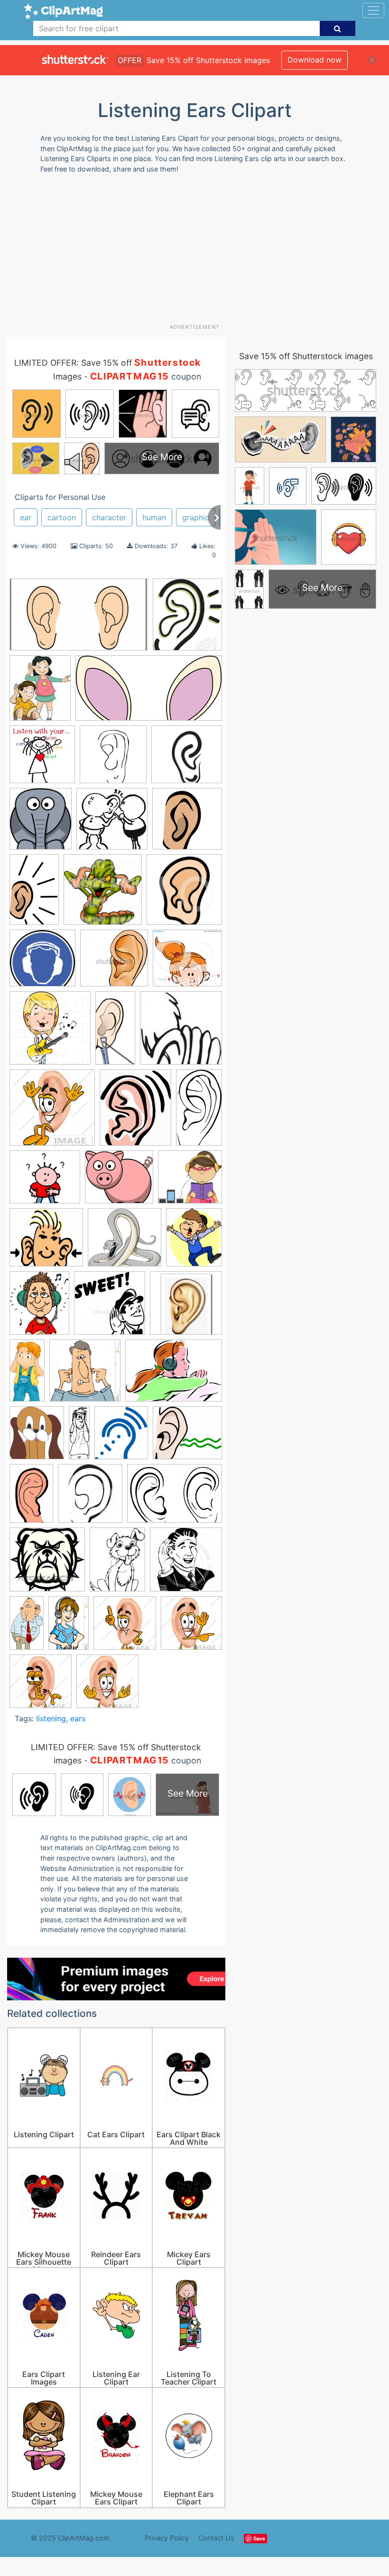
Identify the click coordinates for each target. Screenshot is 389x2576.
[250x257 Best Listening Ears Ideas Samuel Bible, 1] (42, 759)
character (109, 517)
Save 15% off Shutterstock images (306, 356)
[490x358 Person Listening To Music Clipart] (174, 1375)
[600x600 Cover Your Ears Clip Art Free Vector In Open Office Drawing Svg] (42, 963)
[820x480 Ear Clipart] (79, 619)
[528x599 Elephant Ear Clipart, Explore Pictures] (41, 823)
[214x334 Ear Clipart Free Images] (31, 1498)
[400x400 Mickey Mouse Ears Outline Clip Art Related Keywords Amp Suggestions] (186, 1307)
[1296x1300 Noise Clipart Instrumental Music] (85, 1375)
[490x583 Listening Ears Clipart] (194, 1241)
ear (26, 517)
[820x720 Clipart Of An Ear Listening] (187, 1437)
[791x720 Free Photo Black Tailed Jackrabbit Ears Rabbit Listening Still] (119, 1181)
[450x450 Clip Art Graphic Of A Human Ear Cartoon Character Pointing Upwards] (125, 1627)
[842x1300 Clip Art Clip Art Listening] (69, 1627)
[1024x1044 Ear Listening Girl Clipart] (50, 1032)
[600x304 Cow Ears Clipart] (149, 693)
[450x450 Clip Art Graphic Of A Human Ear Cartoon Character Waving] (191, 1627)
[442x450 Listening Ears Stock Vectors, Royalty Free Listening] (110, 1307)
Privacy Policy (167, 2538)
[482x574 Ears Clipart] (135, 1112)
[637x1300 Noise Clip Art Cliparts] (27, 1375)
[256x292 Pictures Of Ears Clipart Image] (37, 1437)
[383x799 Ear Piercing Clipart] (115, 1032)
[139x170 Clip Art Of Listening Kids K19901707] (40, 692)
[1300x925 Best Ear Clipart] (175, 1498)
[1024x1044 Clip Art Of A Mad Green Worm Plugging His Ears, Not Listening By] (103, 894)
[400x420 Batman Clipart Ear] (90, 1498)
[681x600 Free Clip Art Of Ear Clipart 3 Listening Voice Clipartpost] (45, 1182)
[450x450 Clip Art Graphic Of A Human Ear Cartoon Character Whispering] (41, 1686)
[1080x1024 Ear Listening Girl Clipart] (187, 963)
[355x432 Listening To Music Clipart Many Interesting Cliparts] (39, 1307)
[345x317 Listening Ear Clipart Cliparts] (46, 1242)
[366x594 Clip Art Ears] (34, 894)
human (154, 517)
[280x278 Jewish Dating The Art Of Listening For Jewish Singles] (112, 823)
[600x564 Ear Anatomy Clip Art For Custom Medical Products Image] (187, 759)
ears (78, 1718)
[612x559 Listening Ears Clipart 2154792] (125, 1242)
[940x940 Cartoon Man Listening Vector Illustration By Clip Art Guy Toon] (186, 1564)
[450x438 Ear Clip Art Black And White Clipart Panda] (114, 963)
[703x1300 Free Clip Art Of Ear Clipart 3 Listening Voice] (199, 1112)
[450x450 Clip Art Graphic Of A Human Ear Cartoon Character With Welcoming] (107, 1686)
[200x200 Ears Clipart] (181, 1032)
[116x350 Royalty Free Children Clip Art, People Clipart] (79, 1437)
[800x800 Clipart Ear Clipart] (113, 759)
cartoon (62, 517)
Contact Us (216, 2538)
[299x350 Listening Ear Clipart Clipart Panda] (187, 619)
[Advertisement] (198, 252)
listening (51, 1718)
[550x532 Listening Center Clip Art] (190, 1181)
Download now (315, 60)
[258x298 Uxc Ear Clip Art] (121, 1437)
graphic (196, 517)
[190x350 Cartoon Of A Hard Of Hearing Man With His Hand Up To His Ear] (27, 1627)
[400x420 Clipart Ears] (184, 894)
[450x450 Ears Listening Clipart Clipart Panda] (52, 1112)
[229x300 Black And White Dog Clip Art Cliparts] (117, 1564)
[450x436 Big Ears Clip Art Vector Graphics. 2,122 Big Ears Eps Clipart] (47, 1564)
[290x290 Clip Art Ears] (187, 823)
